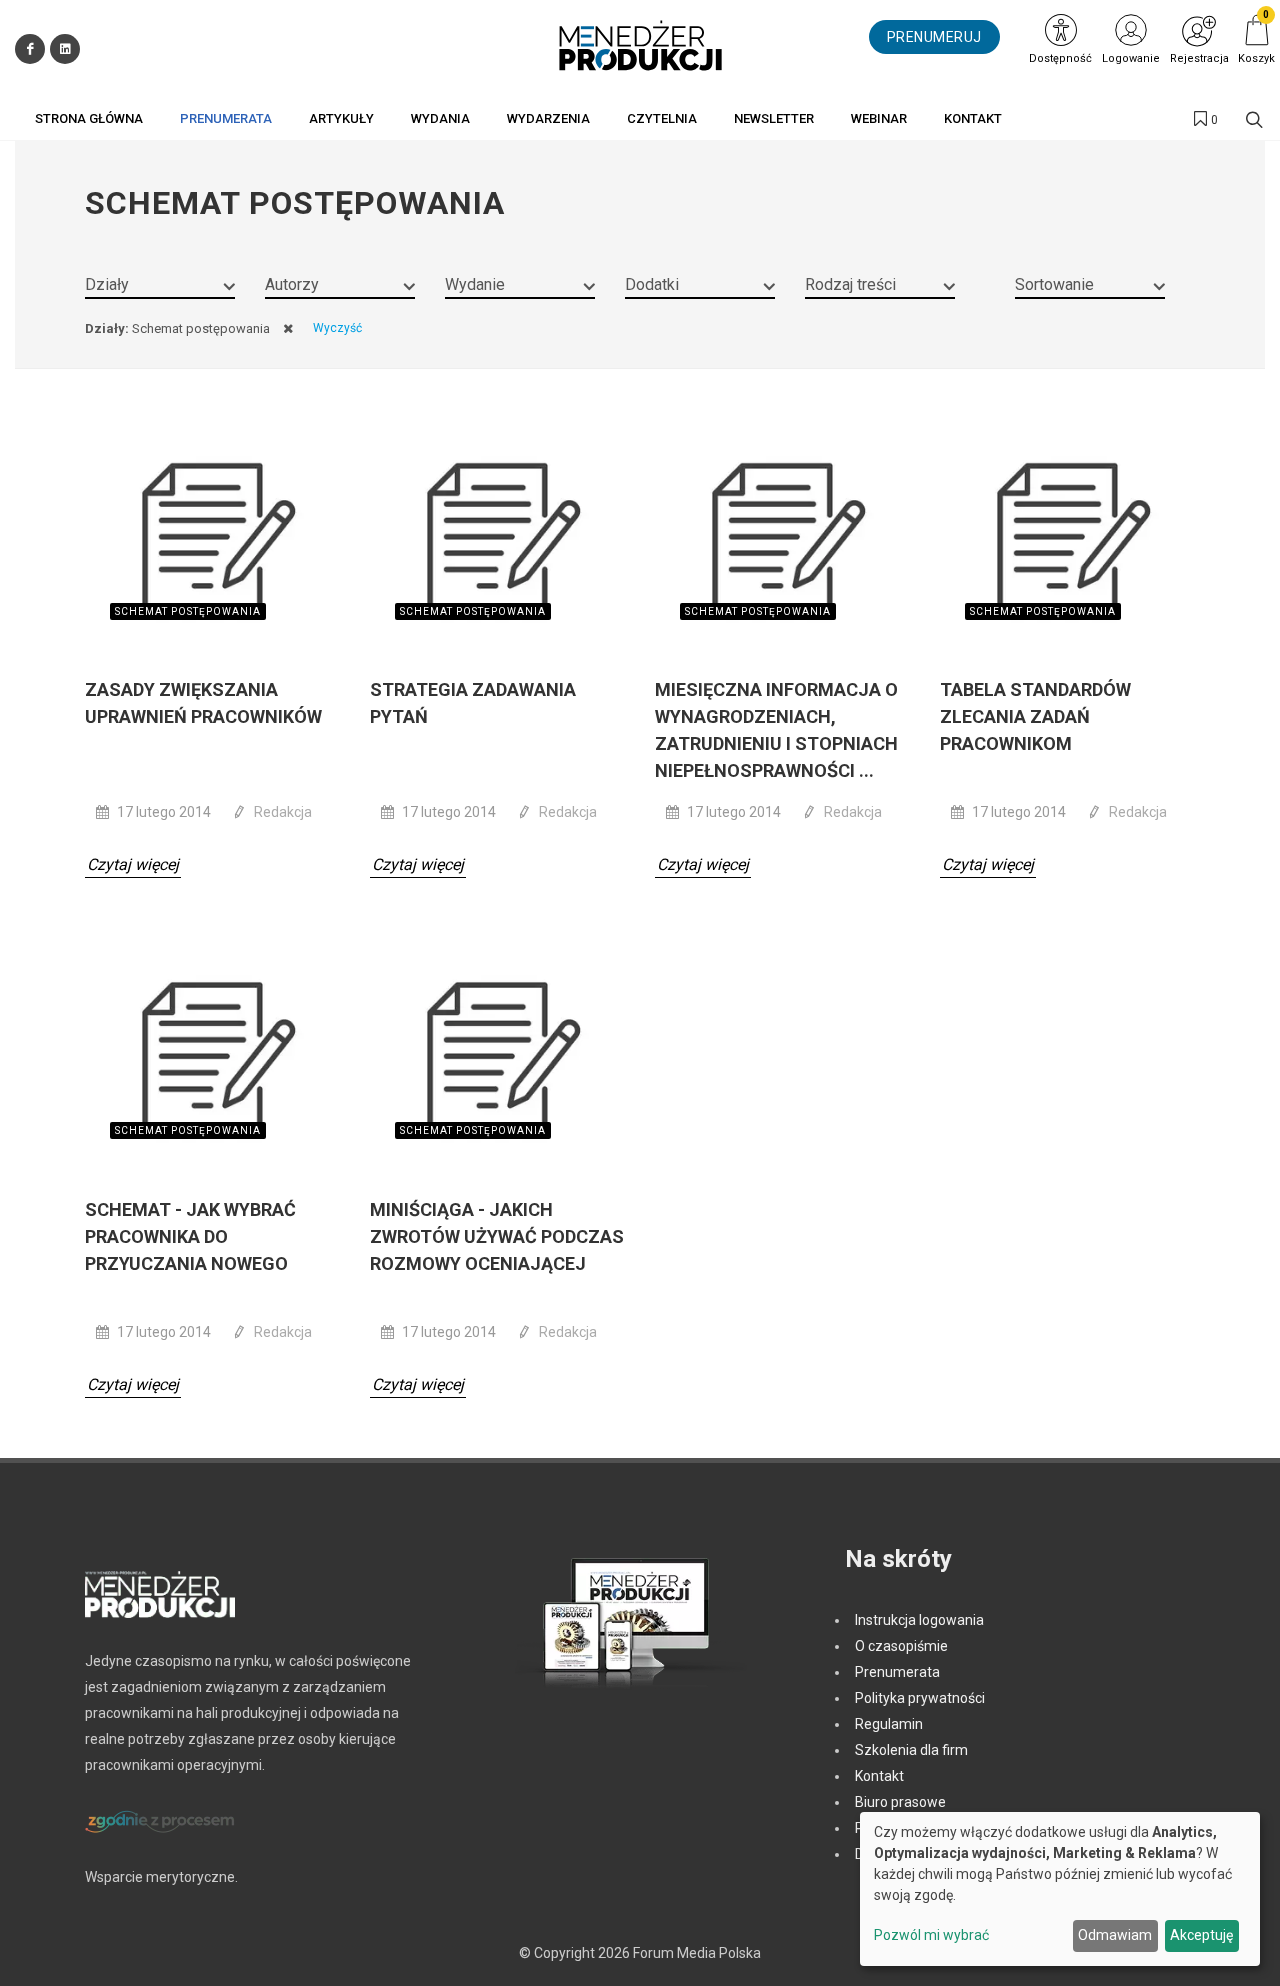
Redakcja (283, 812)
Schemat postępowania (188, 611)
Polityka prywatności (920, 1698)
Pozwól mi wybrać (931, 1935)
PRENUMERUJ (934, 37)
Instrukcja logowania (919, 1620)
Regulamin (889, 1724)
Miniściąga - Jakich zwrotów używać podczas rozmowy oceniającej (497, 1236)
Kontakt (879, 1776)
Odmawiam (1115, 1935)
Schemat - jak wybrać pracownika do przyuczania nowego (190, 1236)
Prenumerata (897, 1672)
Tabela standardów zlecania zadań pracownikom (1035, 716)
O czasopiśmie (901, 1646)
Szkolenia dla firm (911, 1750)
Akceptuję (1201, 1935)
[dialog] (1060, 1889)
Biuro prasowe (900, 1802)
